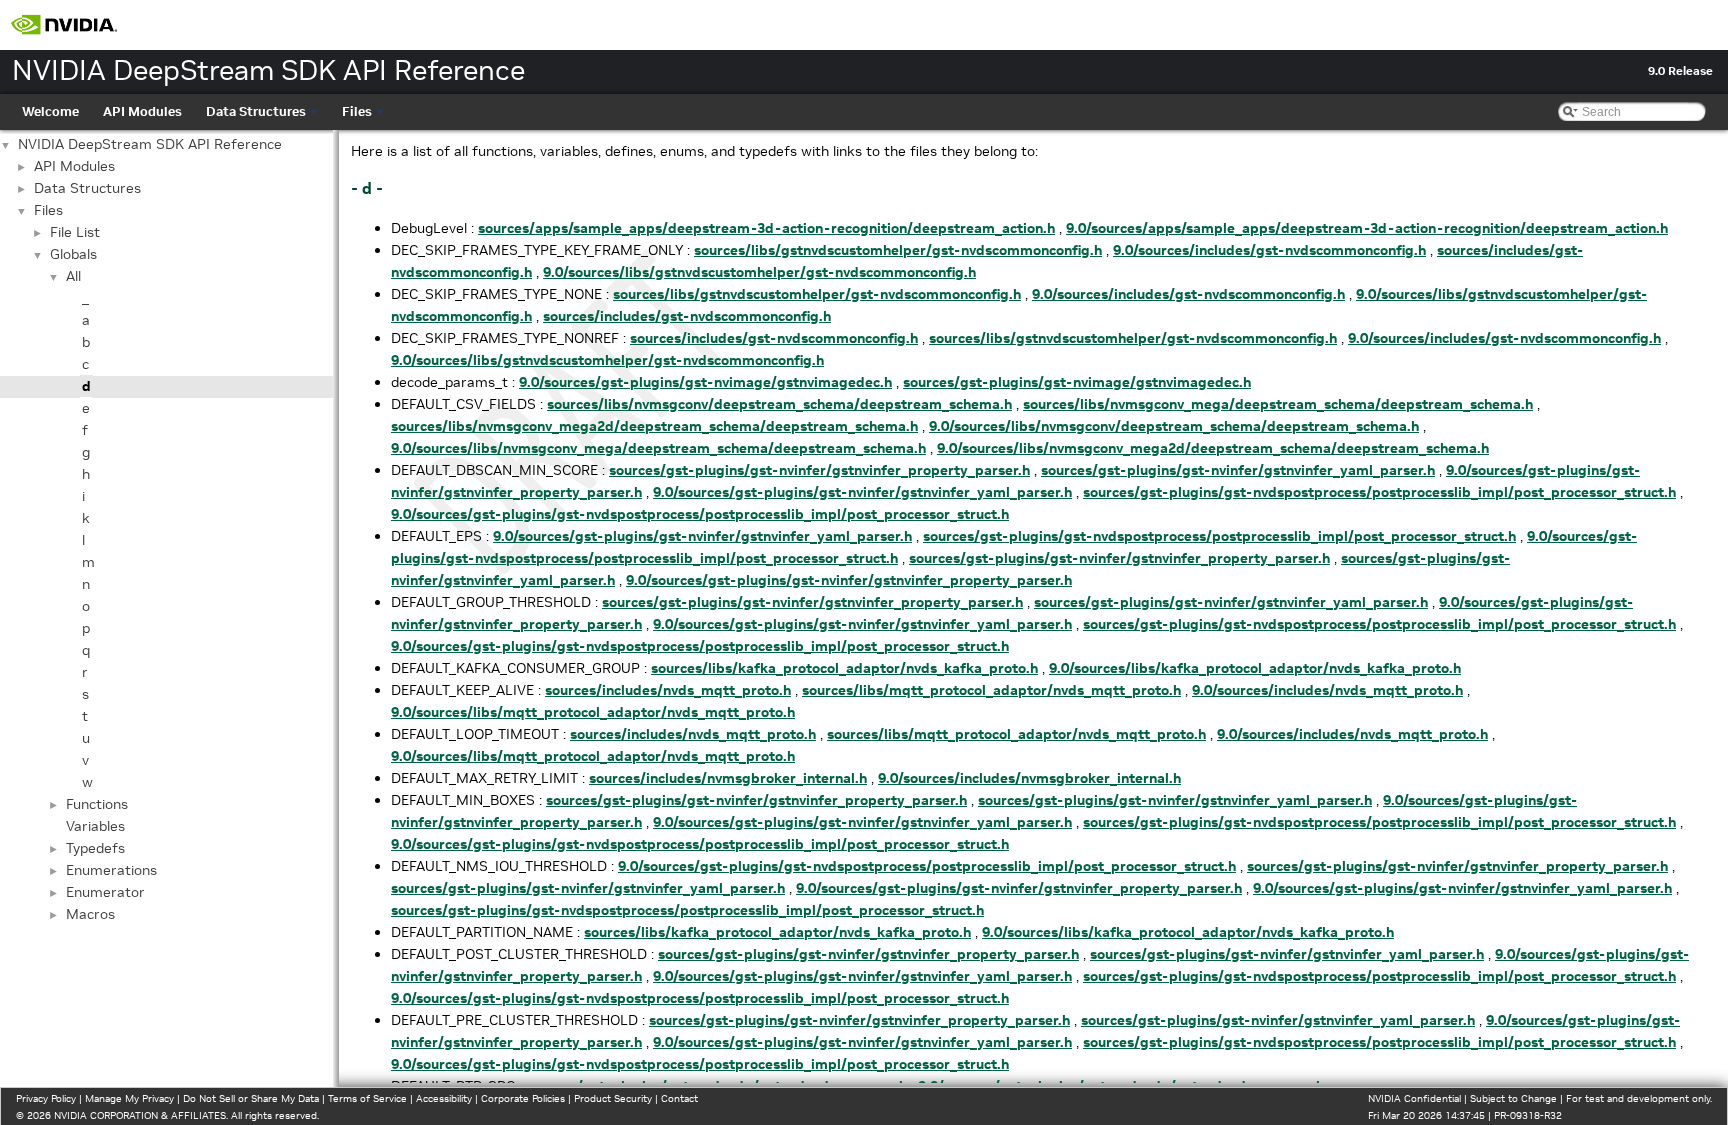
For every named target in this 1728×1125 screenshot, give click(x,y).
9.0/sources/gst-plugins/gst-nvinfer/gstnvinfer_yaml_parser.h (862, 492)
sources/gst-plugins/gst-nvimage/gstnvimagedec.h (1077, 382)
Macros (90, 914)
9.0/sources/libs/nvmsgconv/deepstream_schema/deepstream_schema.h (1174, 426)
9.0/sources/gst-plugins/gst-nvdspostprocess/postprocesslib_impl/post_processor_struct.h (700, 514)
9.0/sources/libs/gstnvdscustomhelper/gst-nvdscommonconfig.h (759, 272)
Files (357, 111)
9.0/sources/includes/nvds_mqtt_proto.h (1327, 690)
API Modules (142, 111)
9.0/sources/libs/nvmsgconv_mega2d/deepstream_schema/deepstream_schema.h (1213, 448)
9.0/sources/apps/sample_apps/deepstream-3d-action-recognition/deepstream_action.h (1367, 228)
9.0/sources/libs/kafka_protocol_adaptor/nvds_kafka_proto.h (1255, 668)
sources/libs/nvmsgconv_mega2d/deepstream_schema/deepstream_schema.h (654, 426)
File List (75, 232)
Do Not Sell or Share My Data (251, 1098)
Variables (95, 826)
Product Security (613, 1098)
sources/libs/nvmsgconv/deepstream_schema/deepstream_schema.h (779, 404)
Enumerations (111, 870)
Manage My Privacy (129, 1098)
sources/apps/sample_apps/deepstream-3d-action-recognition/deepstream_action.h (766, 228)
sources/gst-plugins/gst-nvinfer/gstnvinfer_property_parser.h (819, 470)
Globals (73, 254)
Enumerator (105, 892)
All (73, 276)
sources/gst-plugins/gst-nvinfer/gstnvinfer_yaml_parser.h (1238, 470)
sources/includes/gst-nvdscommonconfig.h (687, 316)
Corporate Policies (523, 1098)
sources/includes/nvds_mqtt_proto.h (668, 690)
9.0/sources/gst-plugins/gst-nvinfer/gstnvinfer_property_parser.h (849, 580)
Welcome (50, 111)
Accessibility (444, 1098)
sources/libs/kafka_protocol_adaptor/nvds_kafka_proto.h (844, 668)
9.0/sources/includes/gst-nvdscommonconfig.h (1269, 250)
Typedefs (95, 848)
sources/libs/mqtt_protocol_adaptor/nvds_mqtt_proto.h (991, 690)
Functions (97, 804)
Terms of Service (367, 1098)
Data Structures (256, 111)
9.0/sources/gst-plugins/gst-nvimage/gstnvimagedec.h (705, 382)
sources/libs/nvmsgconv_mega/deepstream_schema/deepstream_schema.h (1278, 404)
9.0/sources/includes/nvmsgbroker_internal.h (1029, 778)
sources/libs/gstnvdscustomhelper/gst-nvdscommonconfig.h (898, 250)
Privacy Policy (46, 1098)
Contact (679, 1098)
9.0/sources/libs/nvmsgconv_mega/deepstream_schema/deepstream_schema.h (658, 448)
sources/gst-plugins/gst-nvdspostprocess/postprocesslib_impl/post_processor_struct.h (1379, 492)
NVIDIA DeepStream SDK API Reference (150, 144)
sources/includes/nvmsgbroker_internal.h (728, 778)
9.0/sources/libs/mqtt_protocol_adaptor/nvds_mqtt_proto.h (593, 712)
